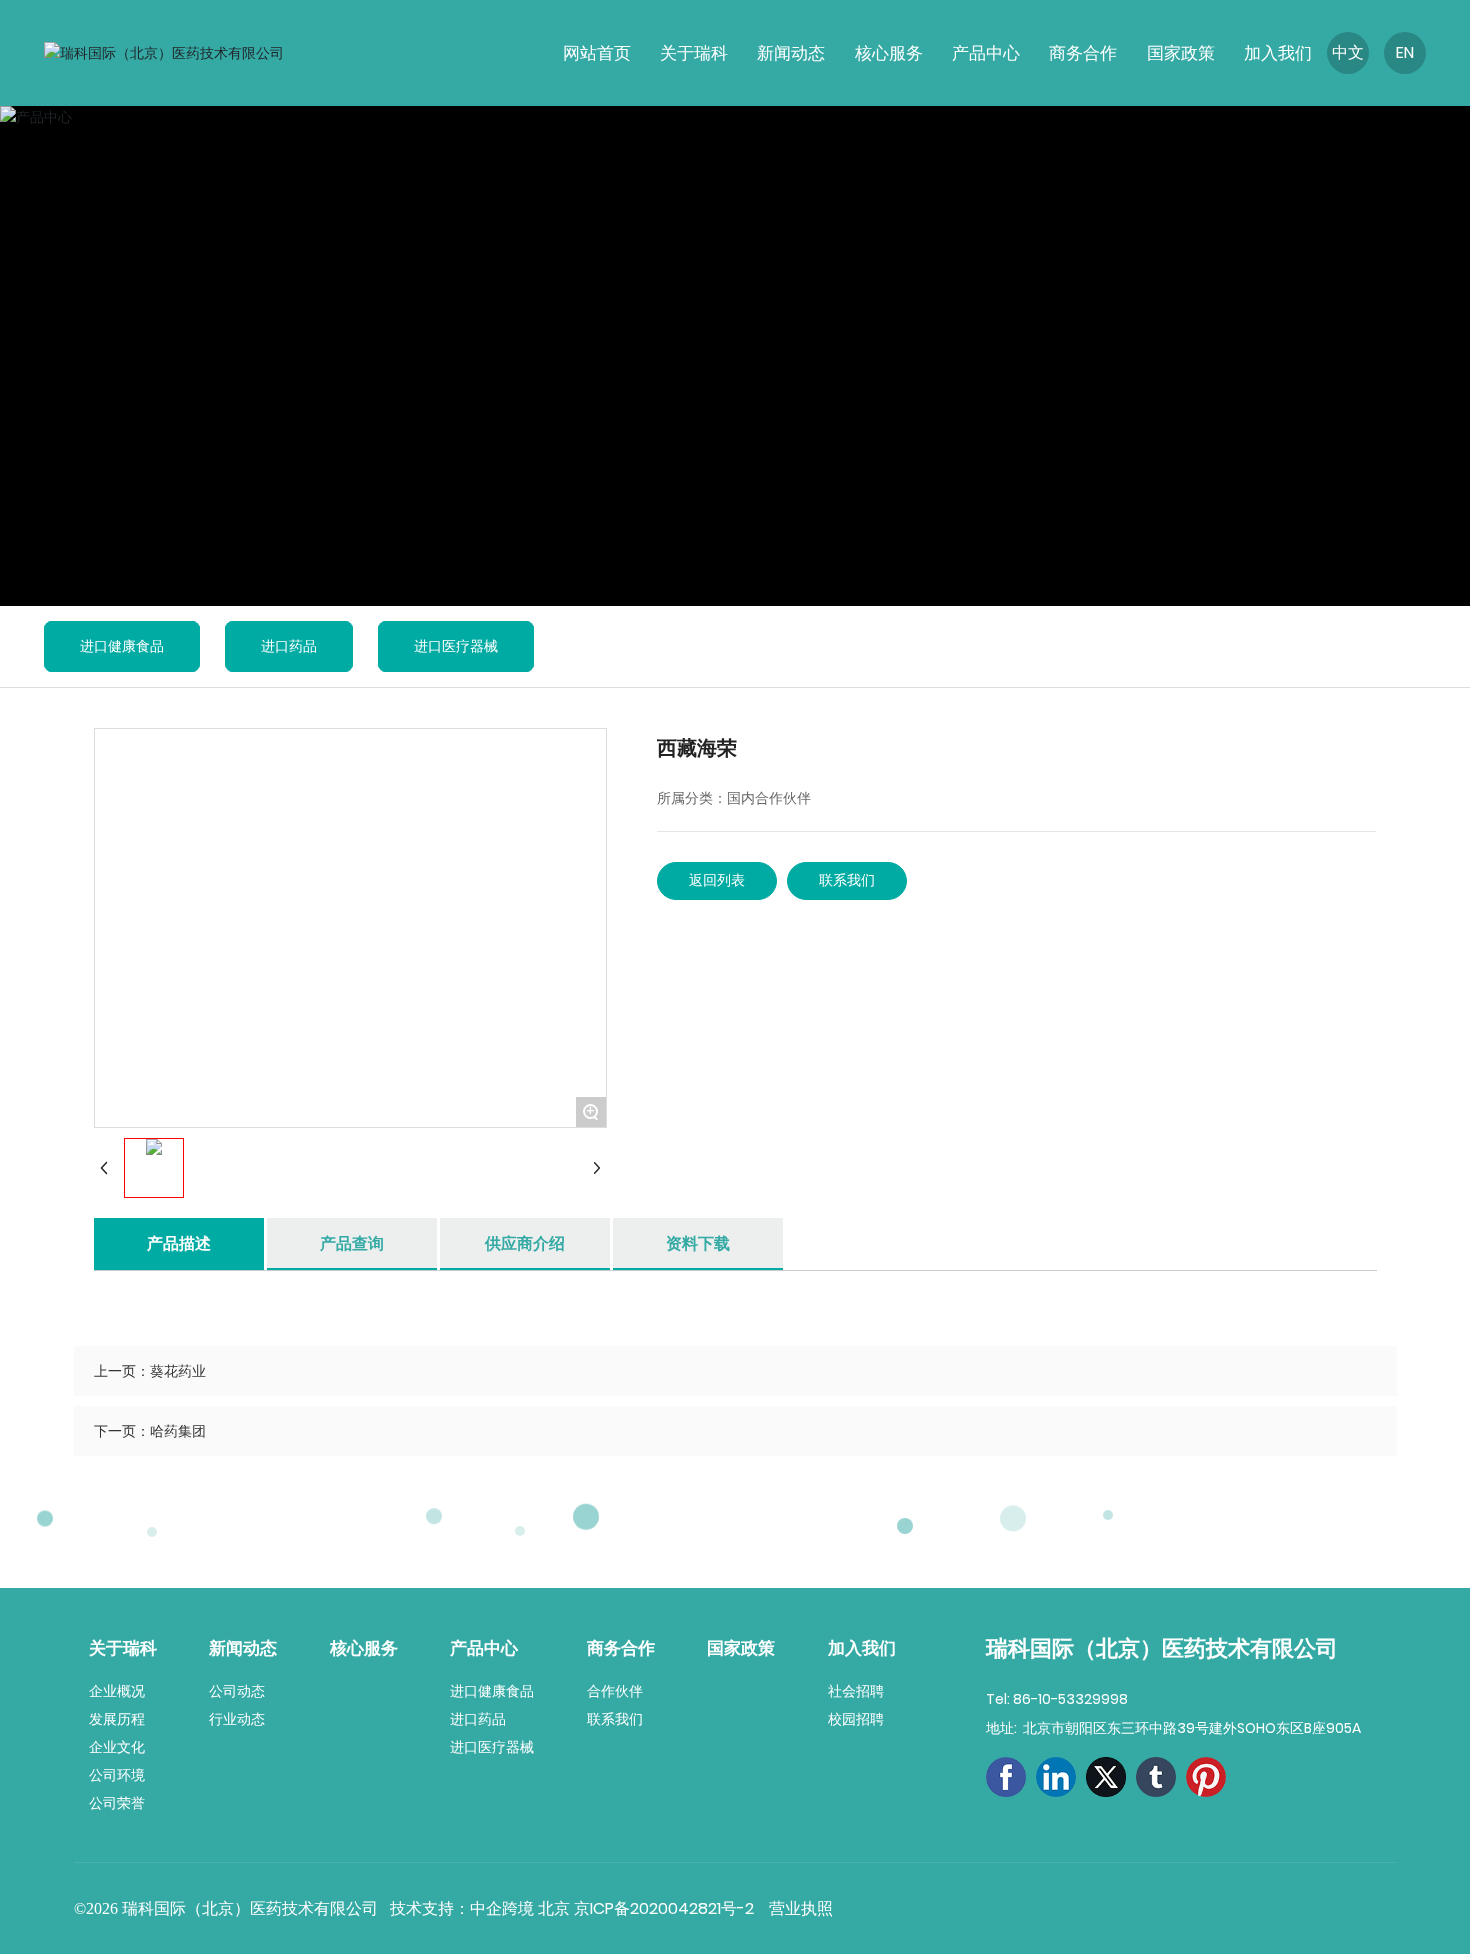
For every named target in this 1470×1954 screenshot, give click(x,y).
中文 (1348, 52)
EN (1405, 52)
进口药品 (289, 646)
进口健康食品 (122, 646)
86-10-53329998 (1070, 1699)
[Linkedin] (1056, 1777)
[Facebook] (1006, 1777)
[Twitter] (1106, 1777)
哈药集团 (178, 1431)
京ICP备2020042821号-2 (664, 1908)
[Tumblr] (1156, 1777)
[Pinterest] (1206, 1777)
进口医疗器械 (456, 646)
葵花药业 (178, 1371)
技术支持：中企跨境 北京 (482, 1908)
